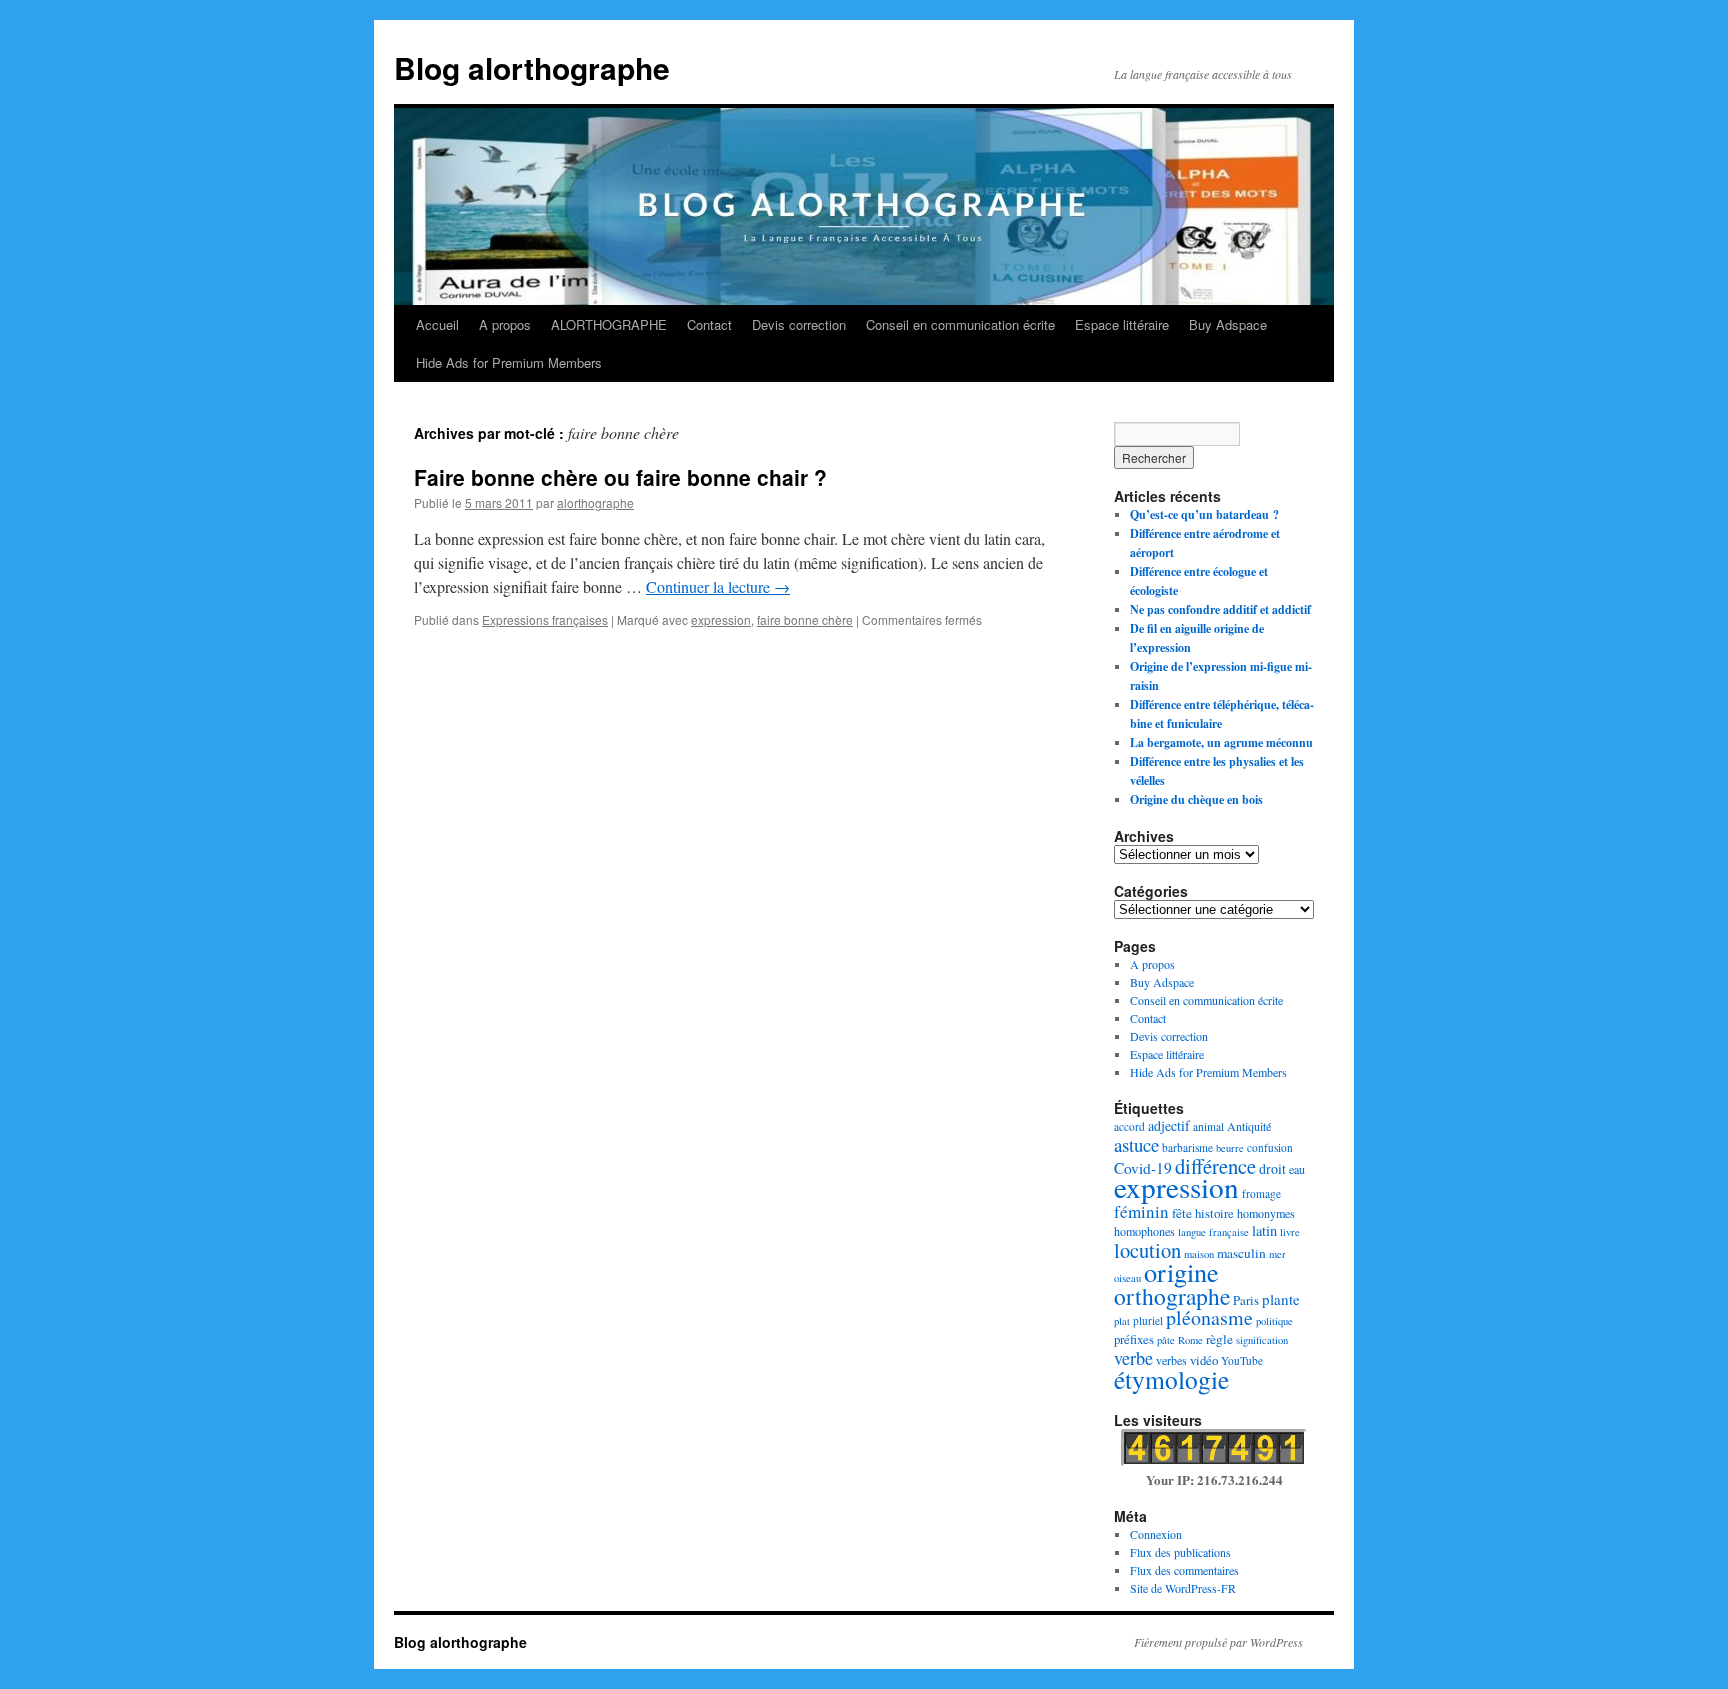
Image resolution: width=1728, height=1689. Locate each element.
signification (1262, 1340)
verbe (1133, 1358)
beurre (1230, 1148)
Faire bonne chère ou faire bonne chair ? (620, 477)
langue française (1213, 1232)
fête (1182, 1213)
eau (1297, 1169)
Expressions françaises (545, 619)
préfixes (1134, 1339)
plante (1281, 1299)
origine (1181, 1271)
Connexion (1156, 1534)
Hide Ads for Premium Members (509, 362)
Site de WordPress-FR (1183, 1588)
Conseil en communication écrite (960, 324)
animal (1208, 1126)
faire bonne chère (805, 619)
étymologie (1171, 1379)
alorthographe (595, 502)
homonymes (1266, 1213)
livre (1290, 1232)
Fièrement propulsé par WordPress (1218, 1642)
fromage (1261, 1193)
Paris (1246, 1300)
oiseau (1127, 1278)
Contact (709, 324)
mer (1277, 1254)
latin (1264, 1230)
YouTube (1242, 1360)
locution (1147, 1250)
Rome (1190, 1340)
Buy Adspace (1228, 324)
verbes (1171, 1360)
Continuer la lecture (718, 586)
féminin (1141, 1211)
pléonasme (1209, 1317)
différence (1215, 1166)
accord (1129, 1126)
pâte (1166, 1340)
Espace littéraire (1122, 324)
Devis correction (799, 324)
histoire (1214, 1213)
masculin (1241, 1253)
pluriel (1148, 1320)
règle (1219, 1339)
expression (721, 619)
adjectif (1169, 1125)
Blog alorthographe (532, 67)
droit (1272, 1168)
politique (1274, 1321)
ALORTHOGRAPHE (609, 324)
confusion (1270, 1147)
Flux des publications (1180, 1552)
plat (1122, 1321)
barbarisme (1187, 1147)
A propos (505, 324)
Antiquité (1249, 1126)
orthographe (1172, 1296)
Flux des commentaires (1184, 1570)
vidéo (1204, 1360)
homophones (1144, 1231)
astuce (1136, 1144)
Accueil (437, 324)
